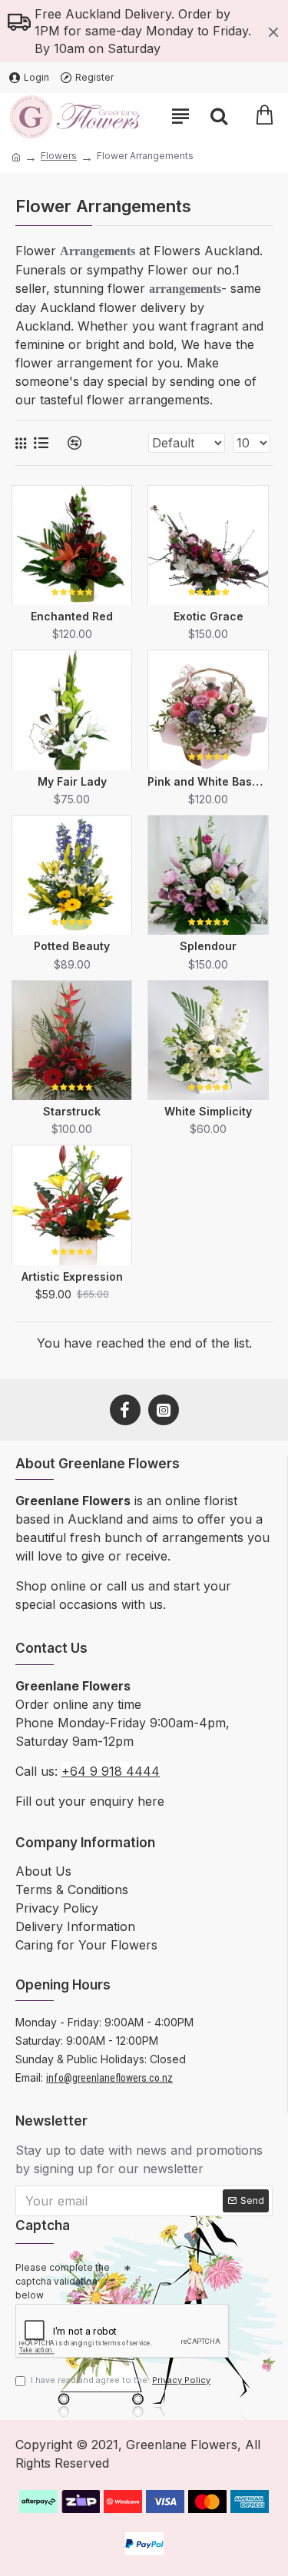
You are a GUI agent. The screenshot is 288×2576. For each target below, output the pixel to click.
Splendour (208, 946)
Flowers (59, 156)
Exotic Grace (209, 616)
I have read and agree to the (121, 2380)
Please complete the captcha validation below (63, 2281)
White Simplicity (208, 1111)
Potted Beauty (72, 946)
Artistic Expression (72, 1276)
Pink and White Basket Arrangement (208, 781)
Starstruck (72, 1111)
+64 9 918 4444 (111, 1771)
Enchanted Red (72, 616)
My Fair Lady (72, 781)
